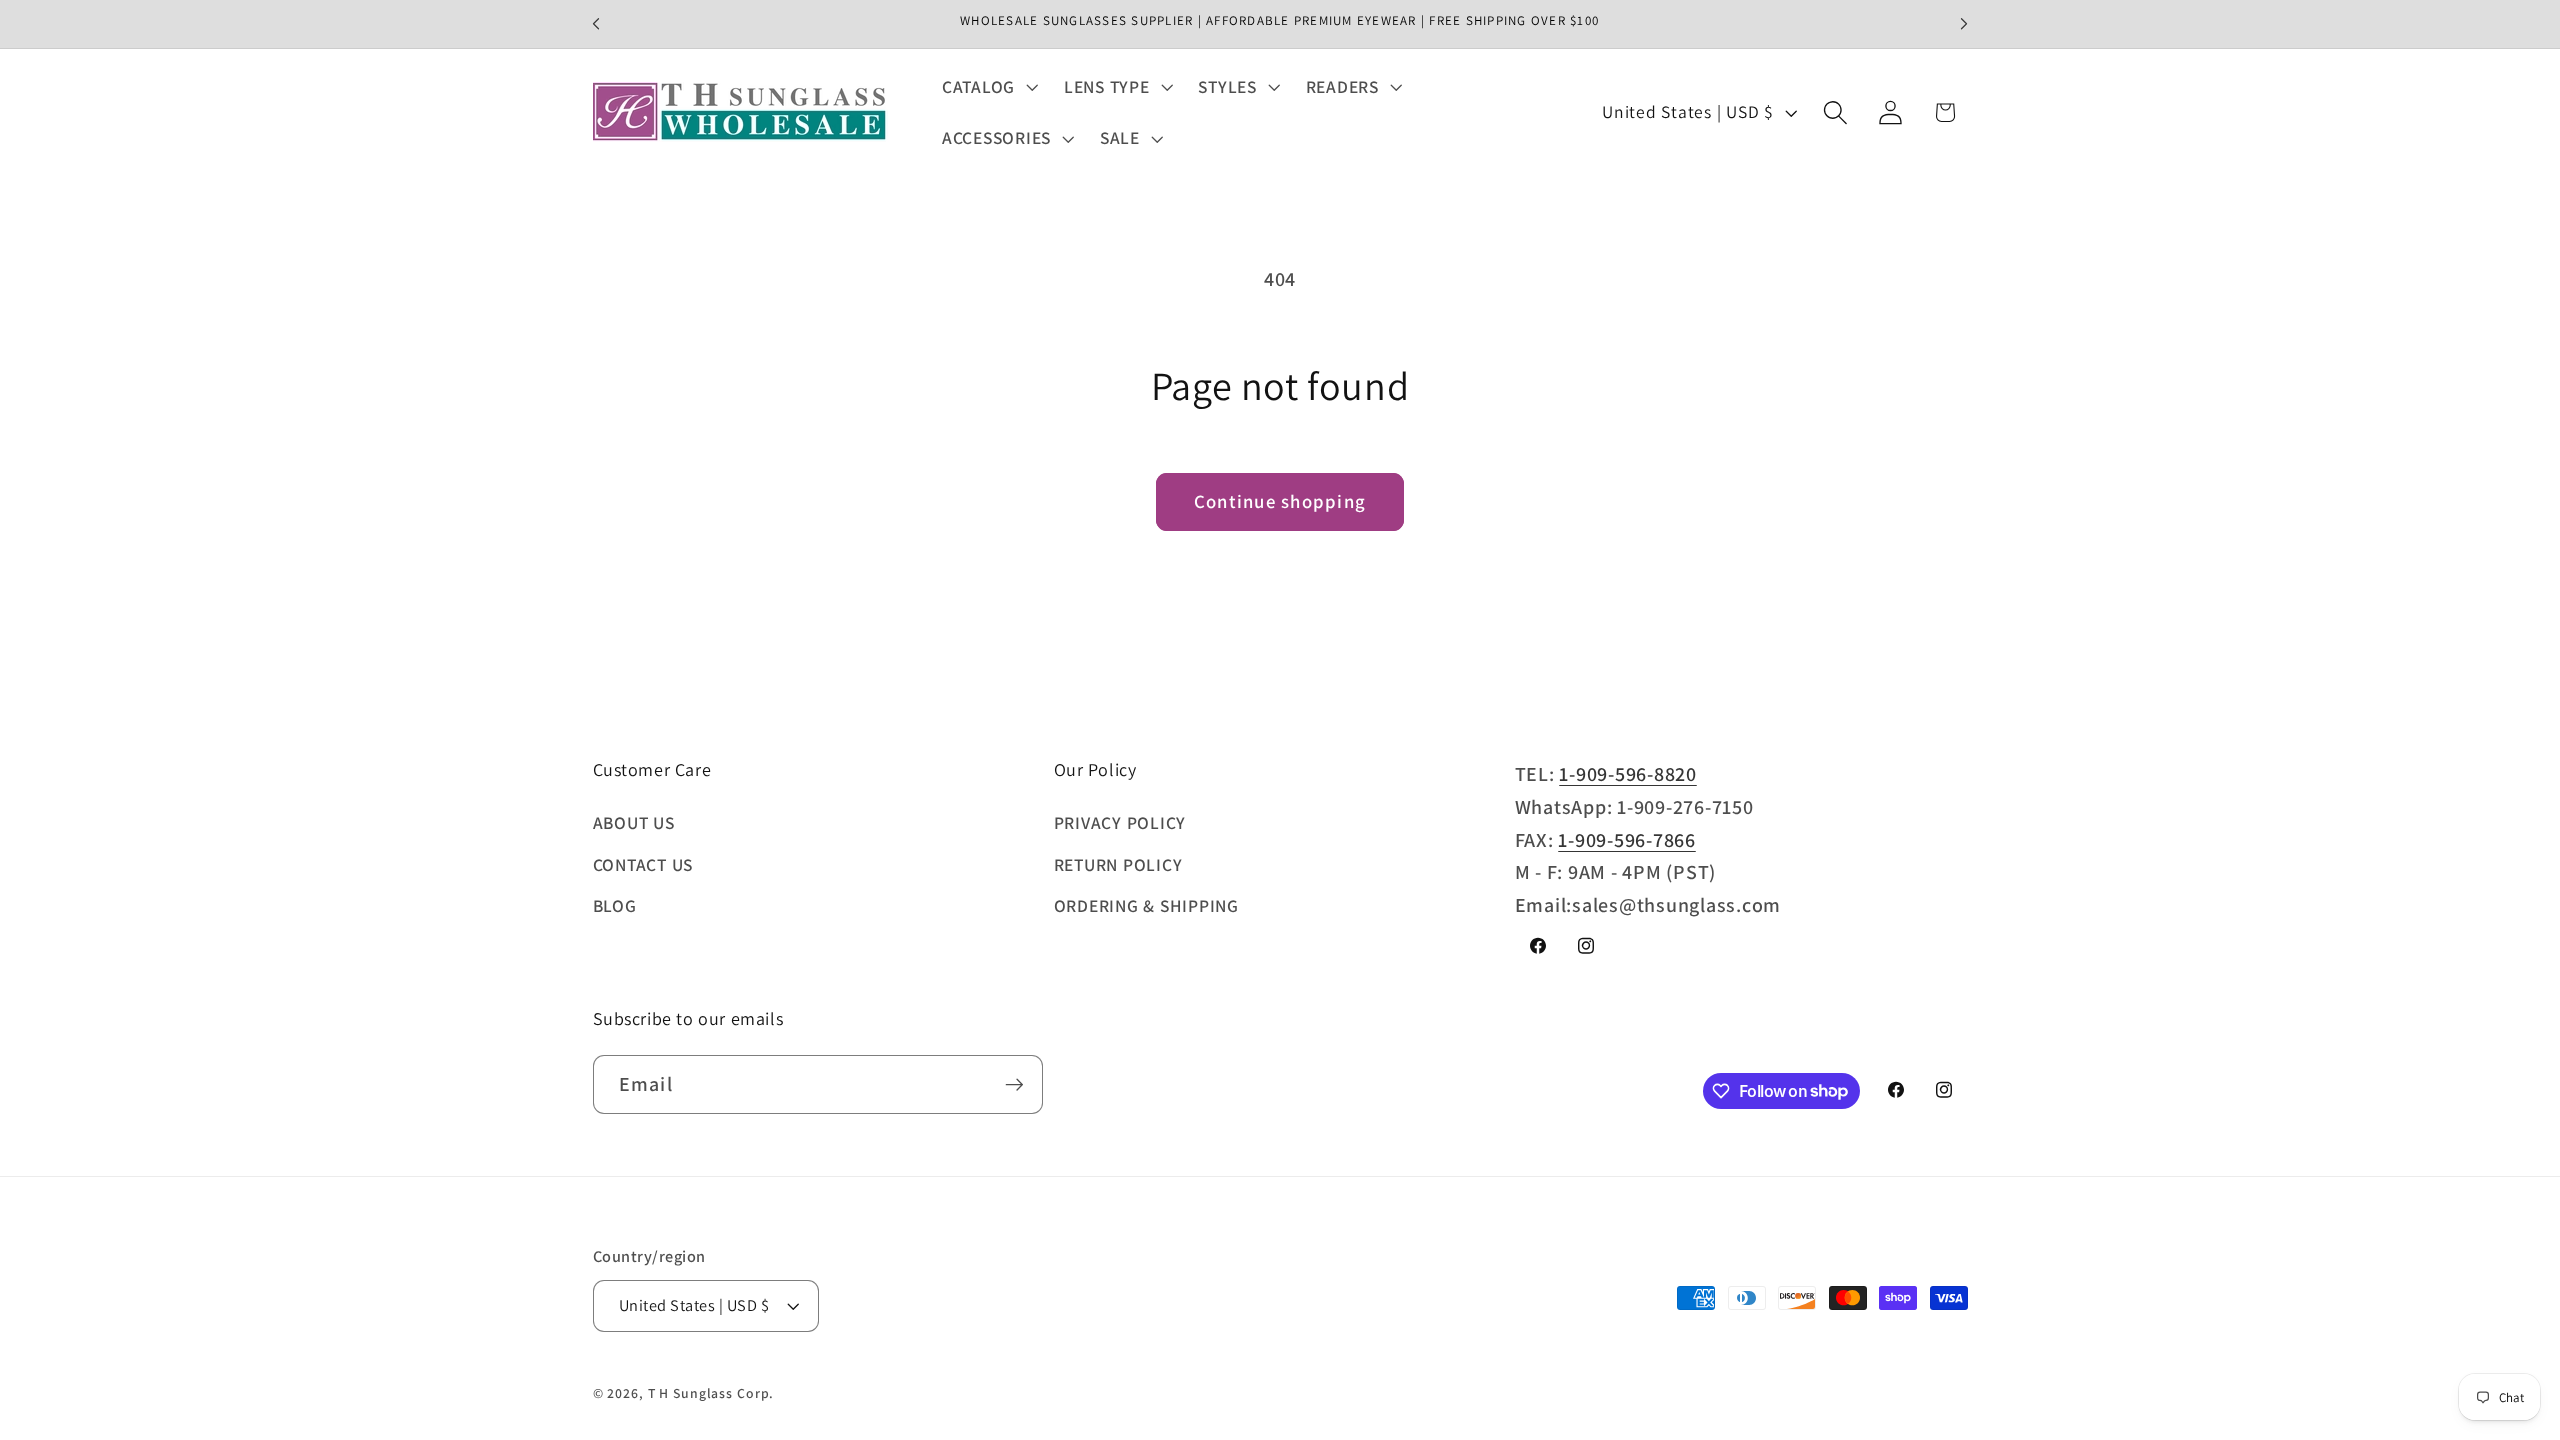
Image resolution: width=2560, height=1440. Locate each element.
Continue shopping (1280, 501)
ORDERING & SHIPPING (1146, 905)
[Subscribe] (1014, 1084)
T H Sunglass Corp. (711, 1393)
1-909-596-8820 (1628, 774)
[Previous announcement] (596, 24)
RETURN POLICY (1118, 864)
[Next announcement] (1964, 24)
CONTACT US (643, 864)
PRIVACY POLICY (1120, 822)
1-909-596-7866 (1627, 840)
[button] (988, 87)
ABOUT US (634, 822)
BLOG (615, 905)
